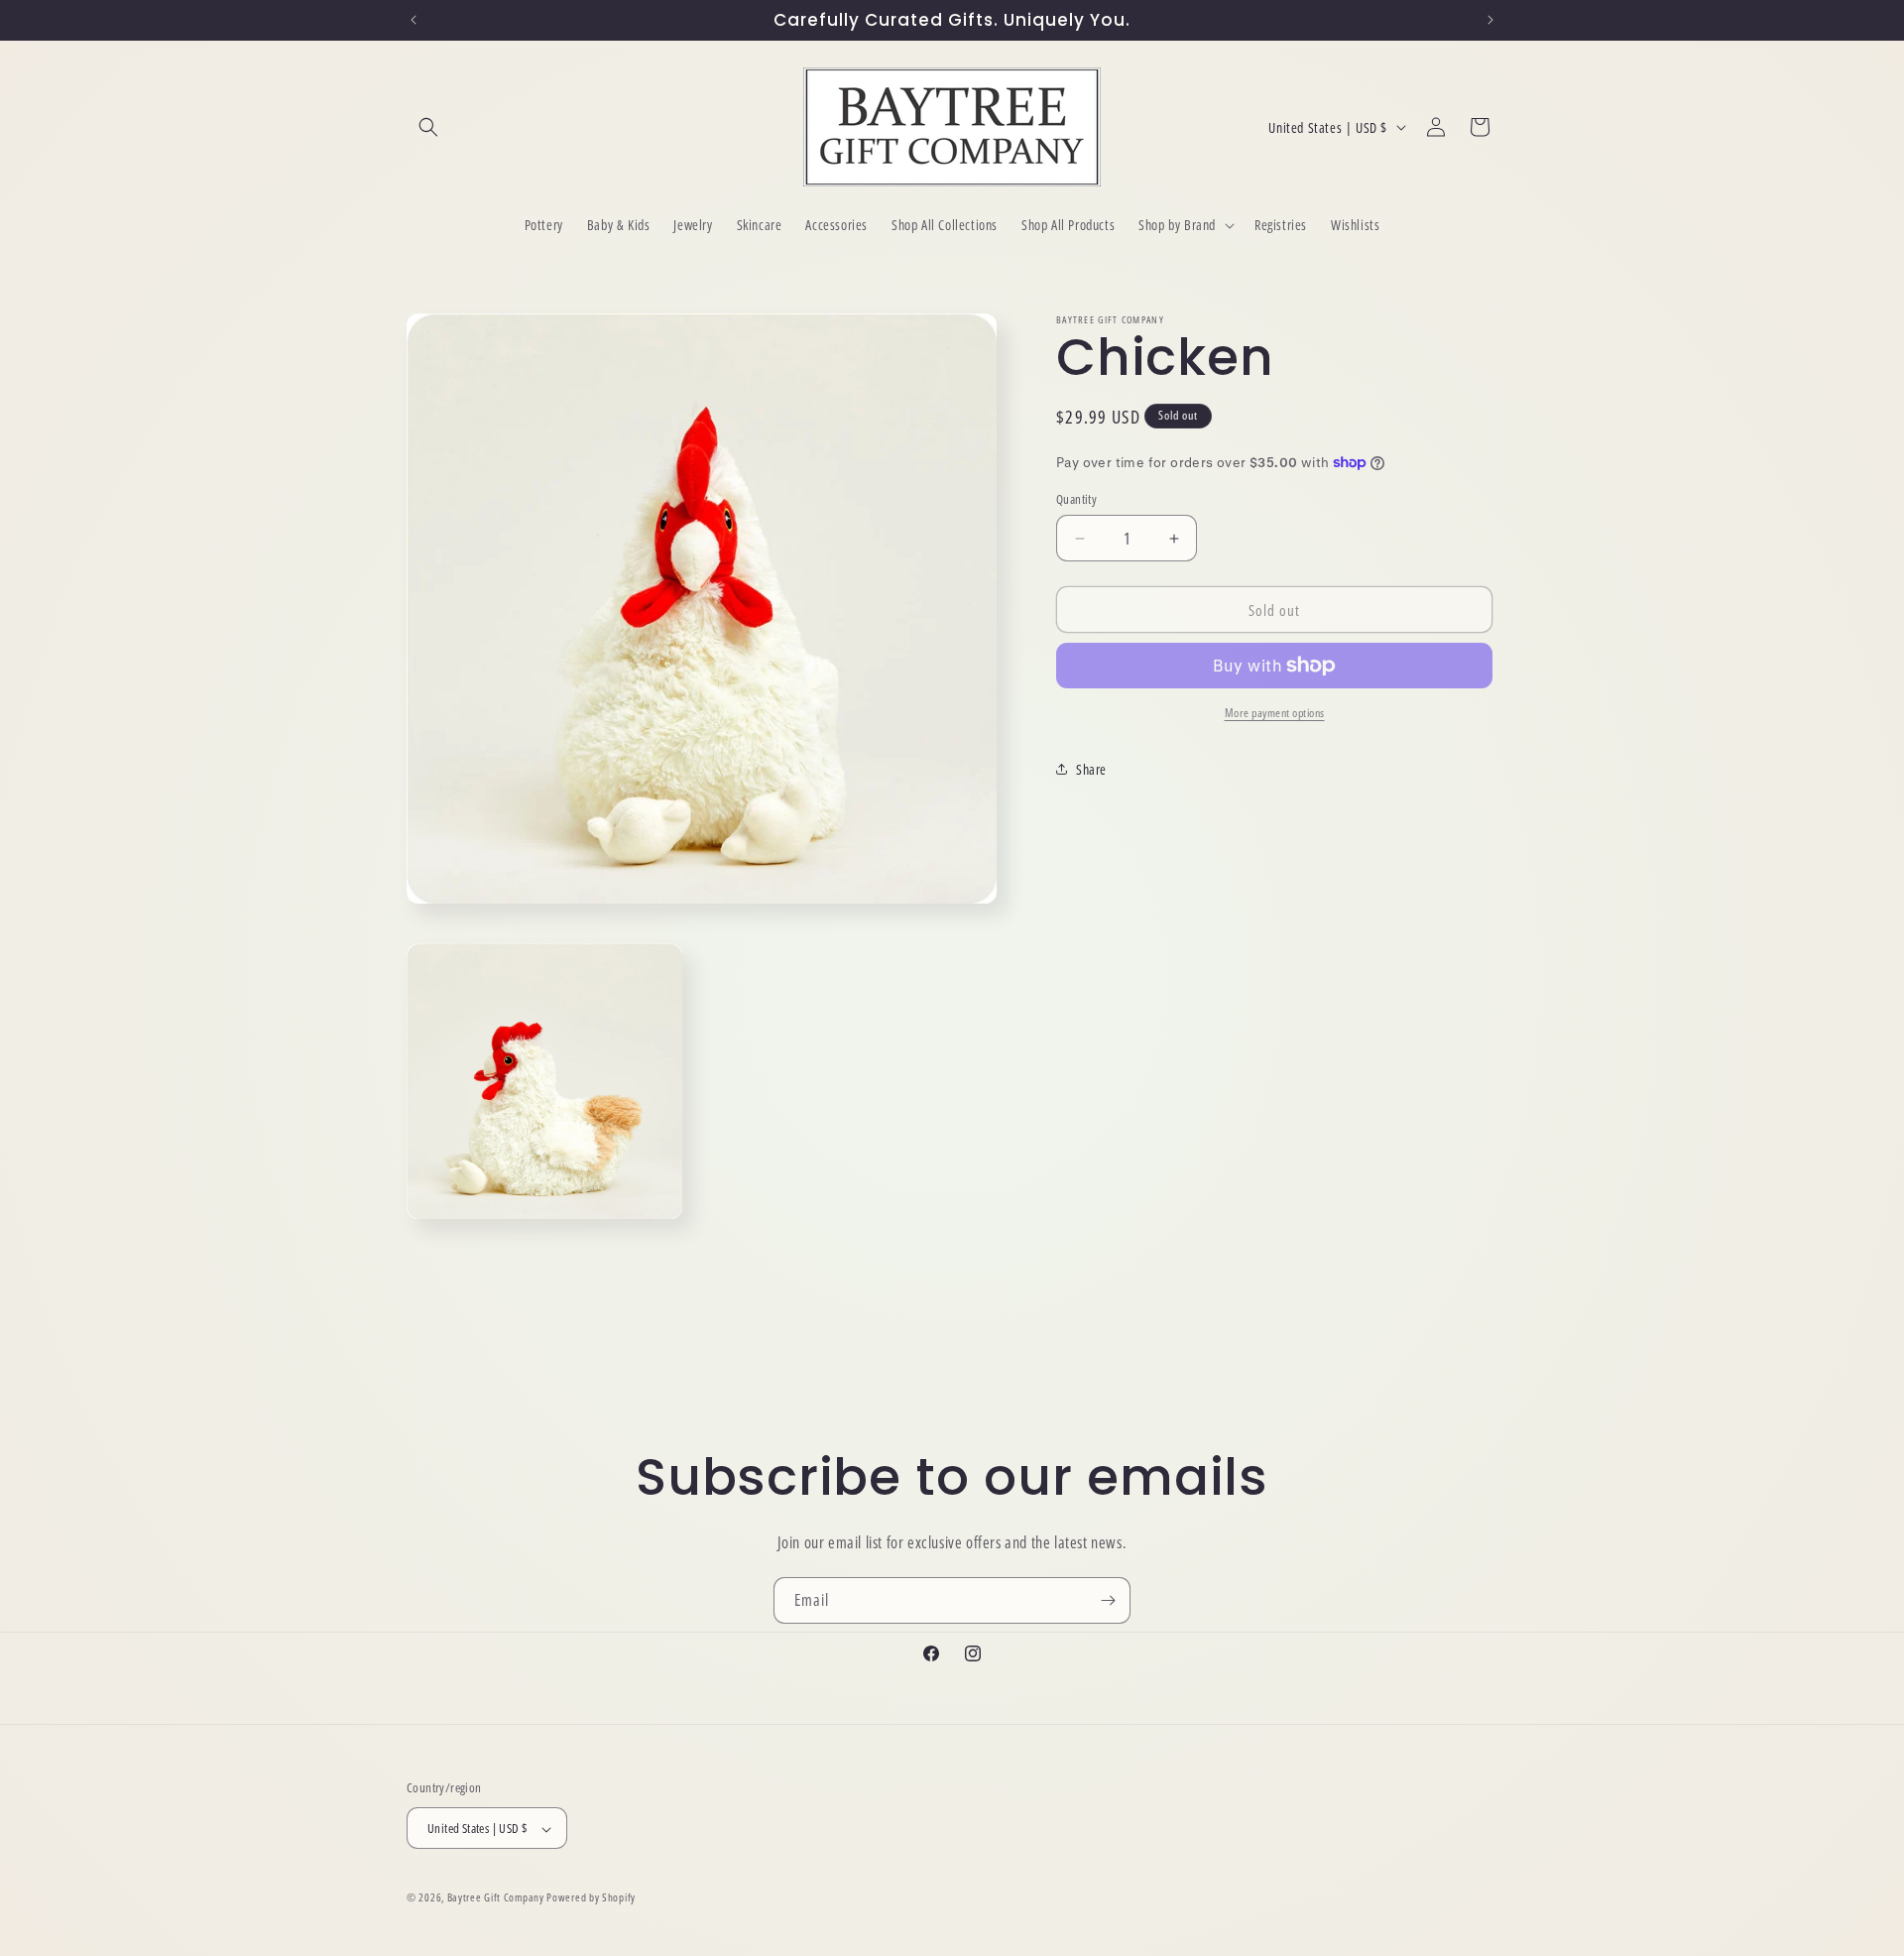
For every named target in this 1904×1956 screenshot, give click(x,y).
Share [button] (1091, 769)
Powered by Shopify (591, 1898)
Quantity (1076, 499)
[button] (428, 127)
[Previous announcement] (414, 20)
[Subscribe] (1108, 1600)
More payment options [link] (1275, 713)
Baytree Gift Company (496, 1898)
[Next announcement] (1490, 20)
